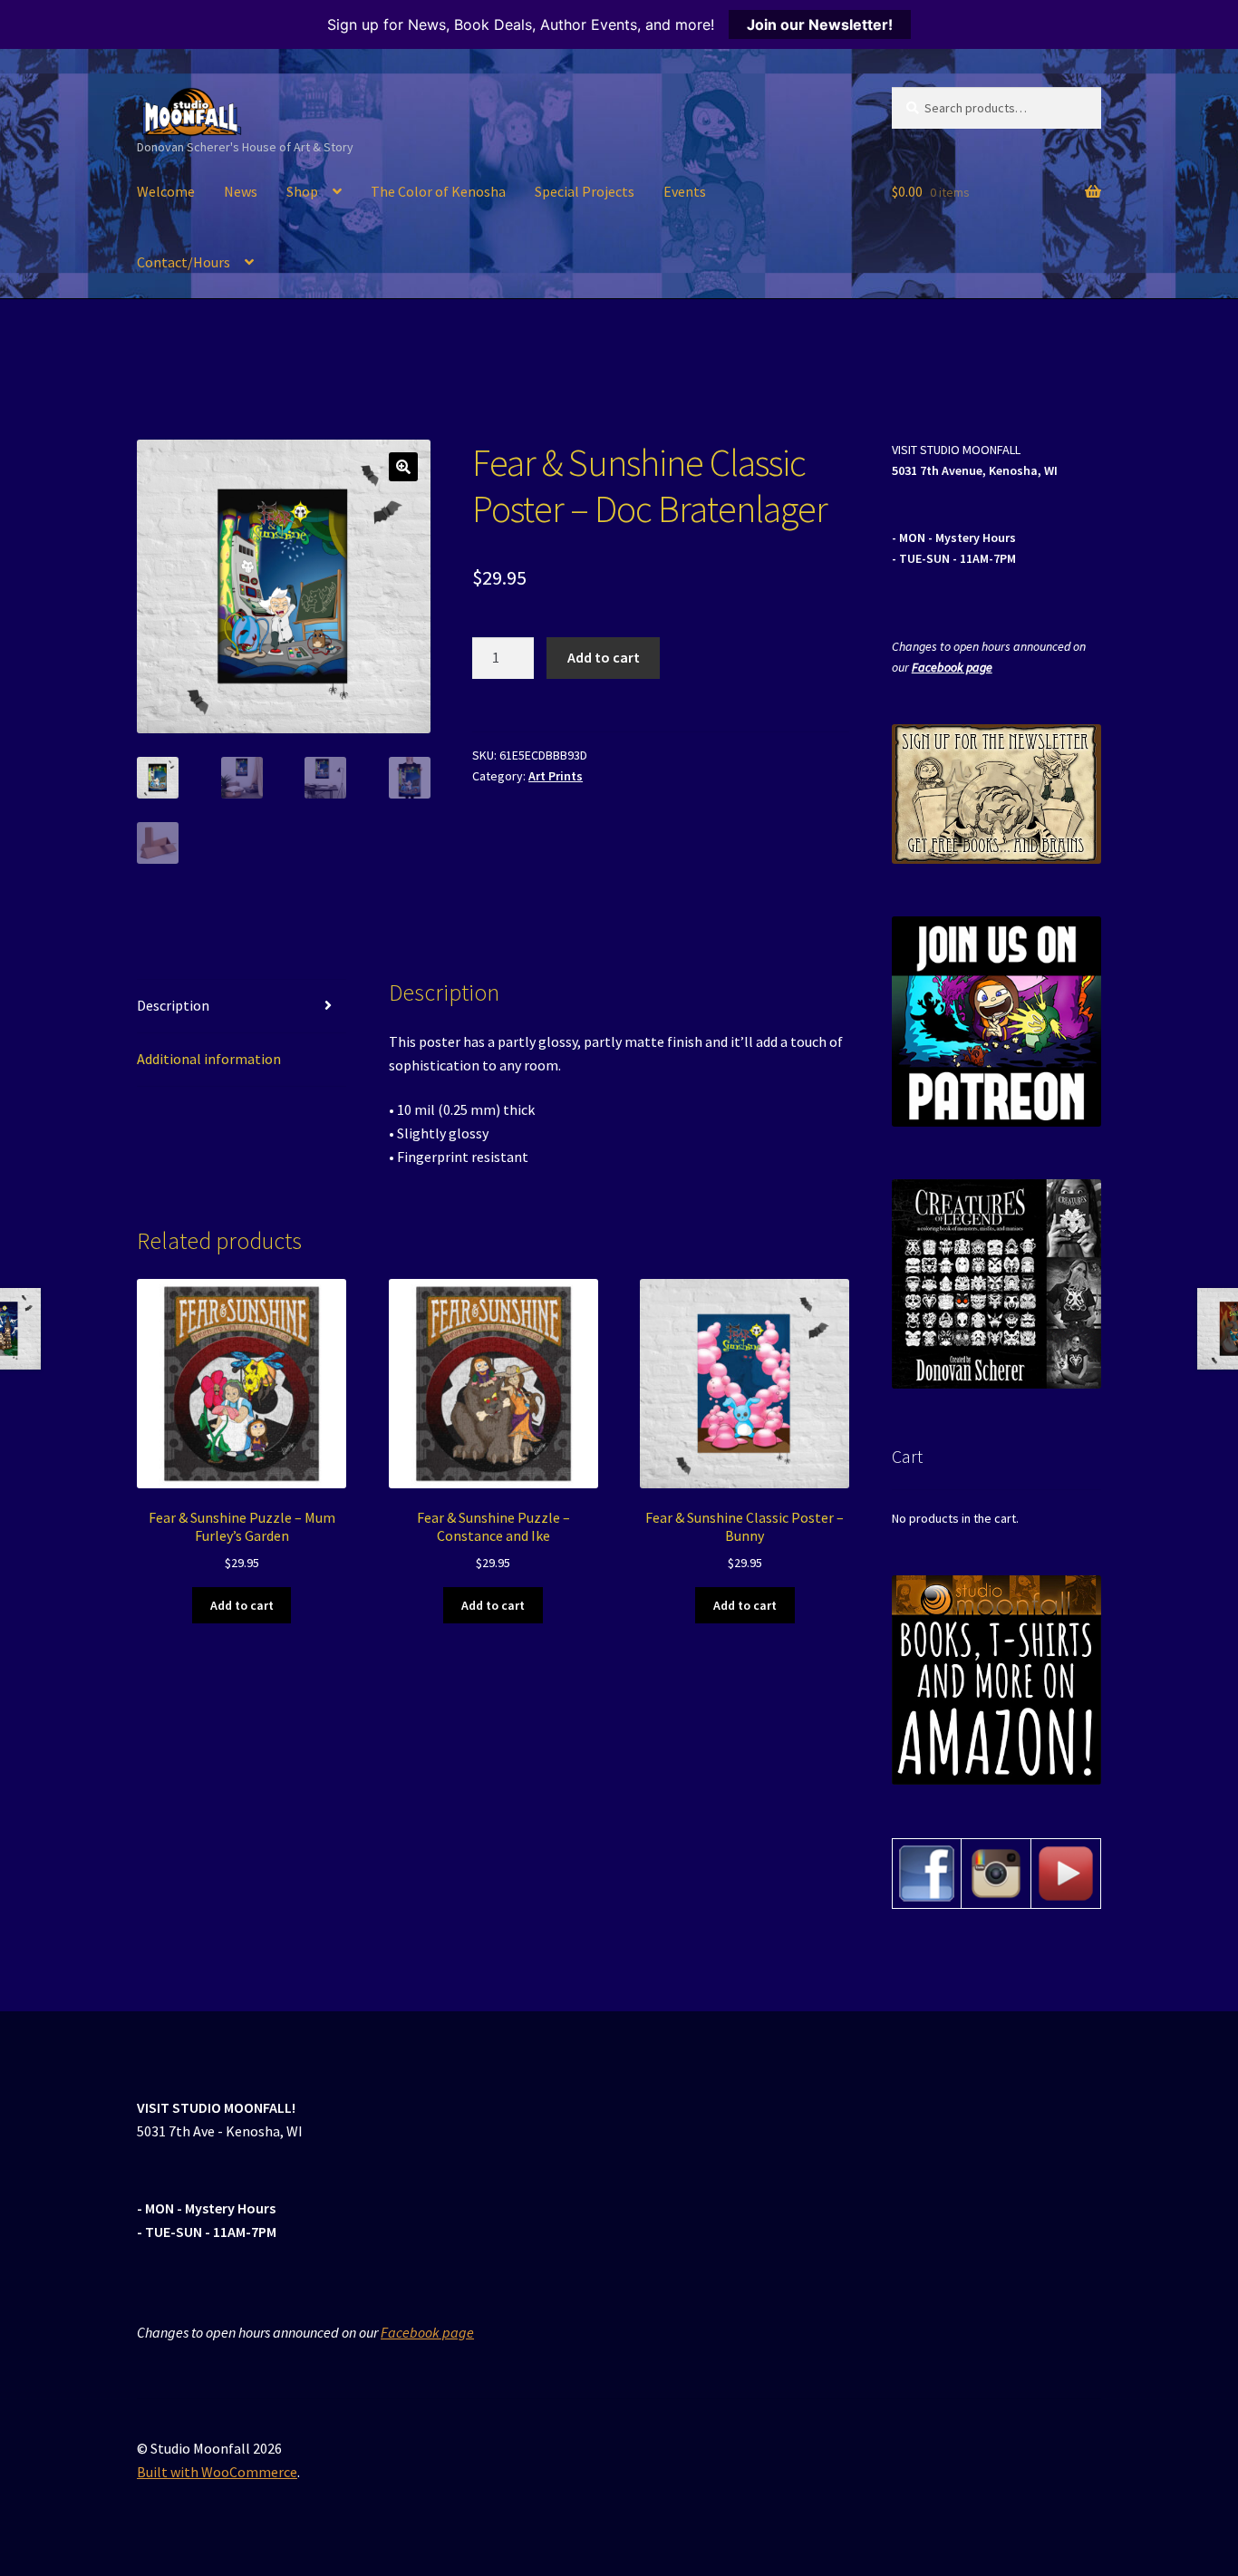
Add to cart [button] (242, 1605)
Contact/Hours (184, 262)
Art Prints (556, 776)
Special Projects (585, 191)
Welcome (166, 191)
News (241, 191)
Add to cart (604, 657)
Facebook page (952, 667)
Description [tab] (173, 1005)
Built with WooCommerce (217, 2472)
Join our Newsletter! (820, 24)
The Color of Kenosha (438, 191)
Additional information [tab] (209, 1059)
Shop (302, 191)
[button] (403, 467)
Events (685, 191)
